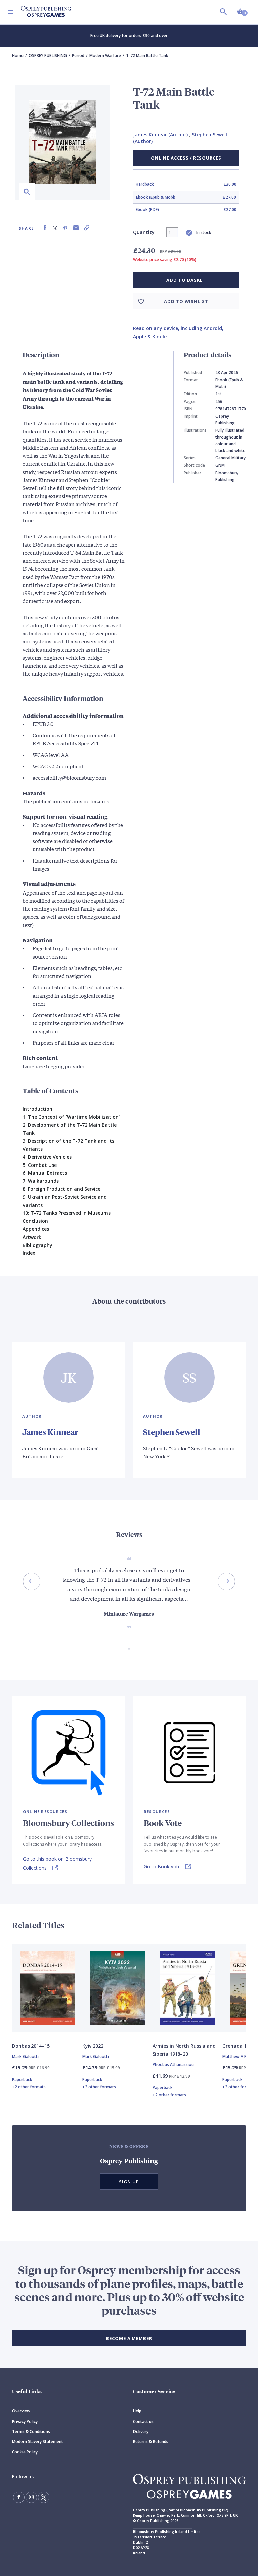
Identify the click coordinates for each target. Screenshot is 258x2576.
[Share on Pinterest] (65, 228)
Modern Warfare (105, 55)
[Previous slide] (32, 1581)
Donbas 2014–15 (31, 2046)
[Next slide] (226, 1581)
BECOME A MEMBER (129, 2338)
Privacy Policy (25, 2421)
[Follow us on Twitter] (44, 2497)
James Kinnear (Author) (160, 134)
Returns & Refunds (151, 2442)
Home (18, 55)
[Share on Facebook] (45, 228)
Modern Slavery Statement (38, 2442)
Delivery (141, 2431)
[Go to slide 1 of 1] (129, 1649)
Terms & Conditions (31, 2431)
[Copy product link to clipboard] (87, 228)
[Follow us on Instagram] (31, 2497)
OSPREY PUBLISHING (48, 55)
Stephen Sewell (172, 1432)
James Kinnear (50, 1432)
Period (78, 55)
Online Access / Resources (186, 158)
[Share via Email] (76, 228)
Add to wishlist (186, 301)
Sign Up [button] (129, 2182)
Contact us (143, 2421)
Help (137, 2411)
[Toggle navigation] (10, 12)
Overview (21, 2411)
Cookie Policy (25, 2452)
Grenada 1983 (238, 2046)
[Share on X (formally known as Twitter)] (55, 228)
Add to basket (186, 280)
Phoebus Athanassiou (173, 2065)
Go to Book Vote (162, 1866)
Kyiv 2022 (93, 2046)
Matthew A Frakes (240, 2057)
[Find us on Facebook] (19, 2497)
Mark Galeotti (25, 2057)
